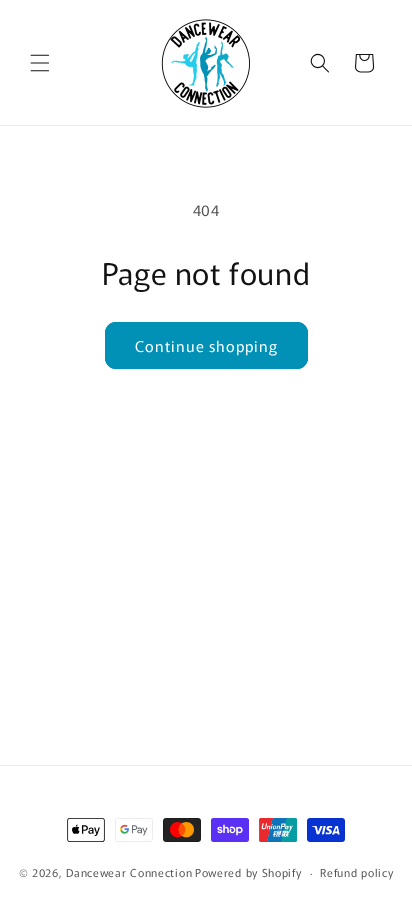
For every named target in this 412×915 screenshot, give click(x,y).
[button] (40, 63)
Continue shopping (206, 345)
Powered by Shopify (248, 872)
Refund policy (356, 872)
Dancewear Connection (129, 872)
